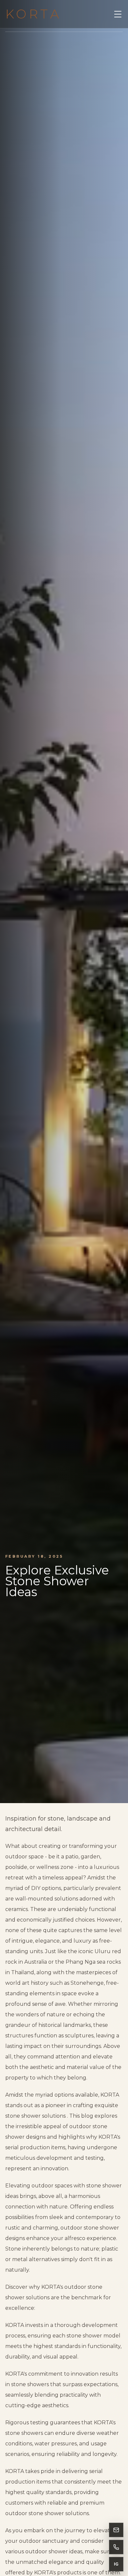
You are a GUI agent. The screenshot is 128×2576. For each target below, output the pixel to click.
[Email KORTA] (116, 2530)
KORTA (33, 14)
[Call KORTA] (116, 2547)
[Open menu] (118, 14)
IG (116, 2564)
